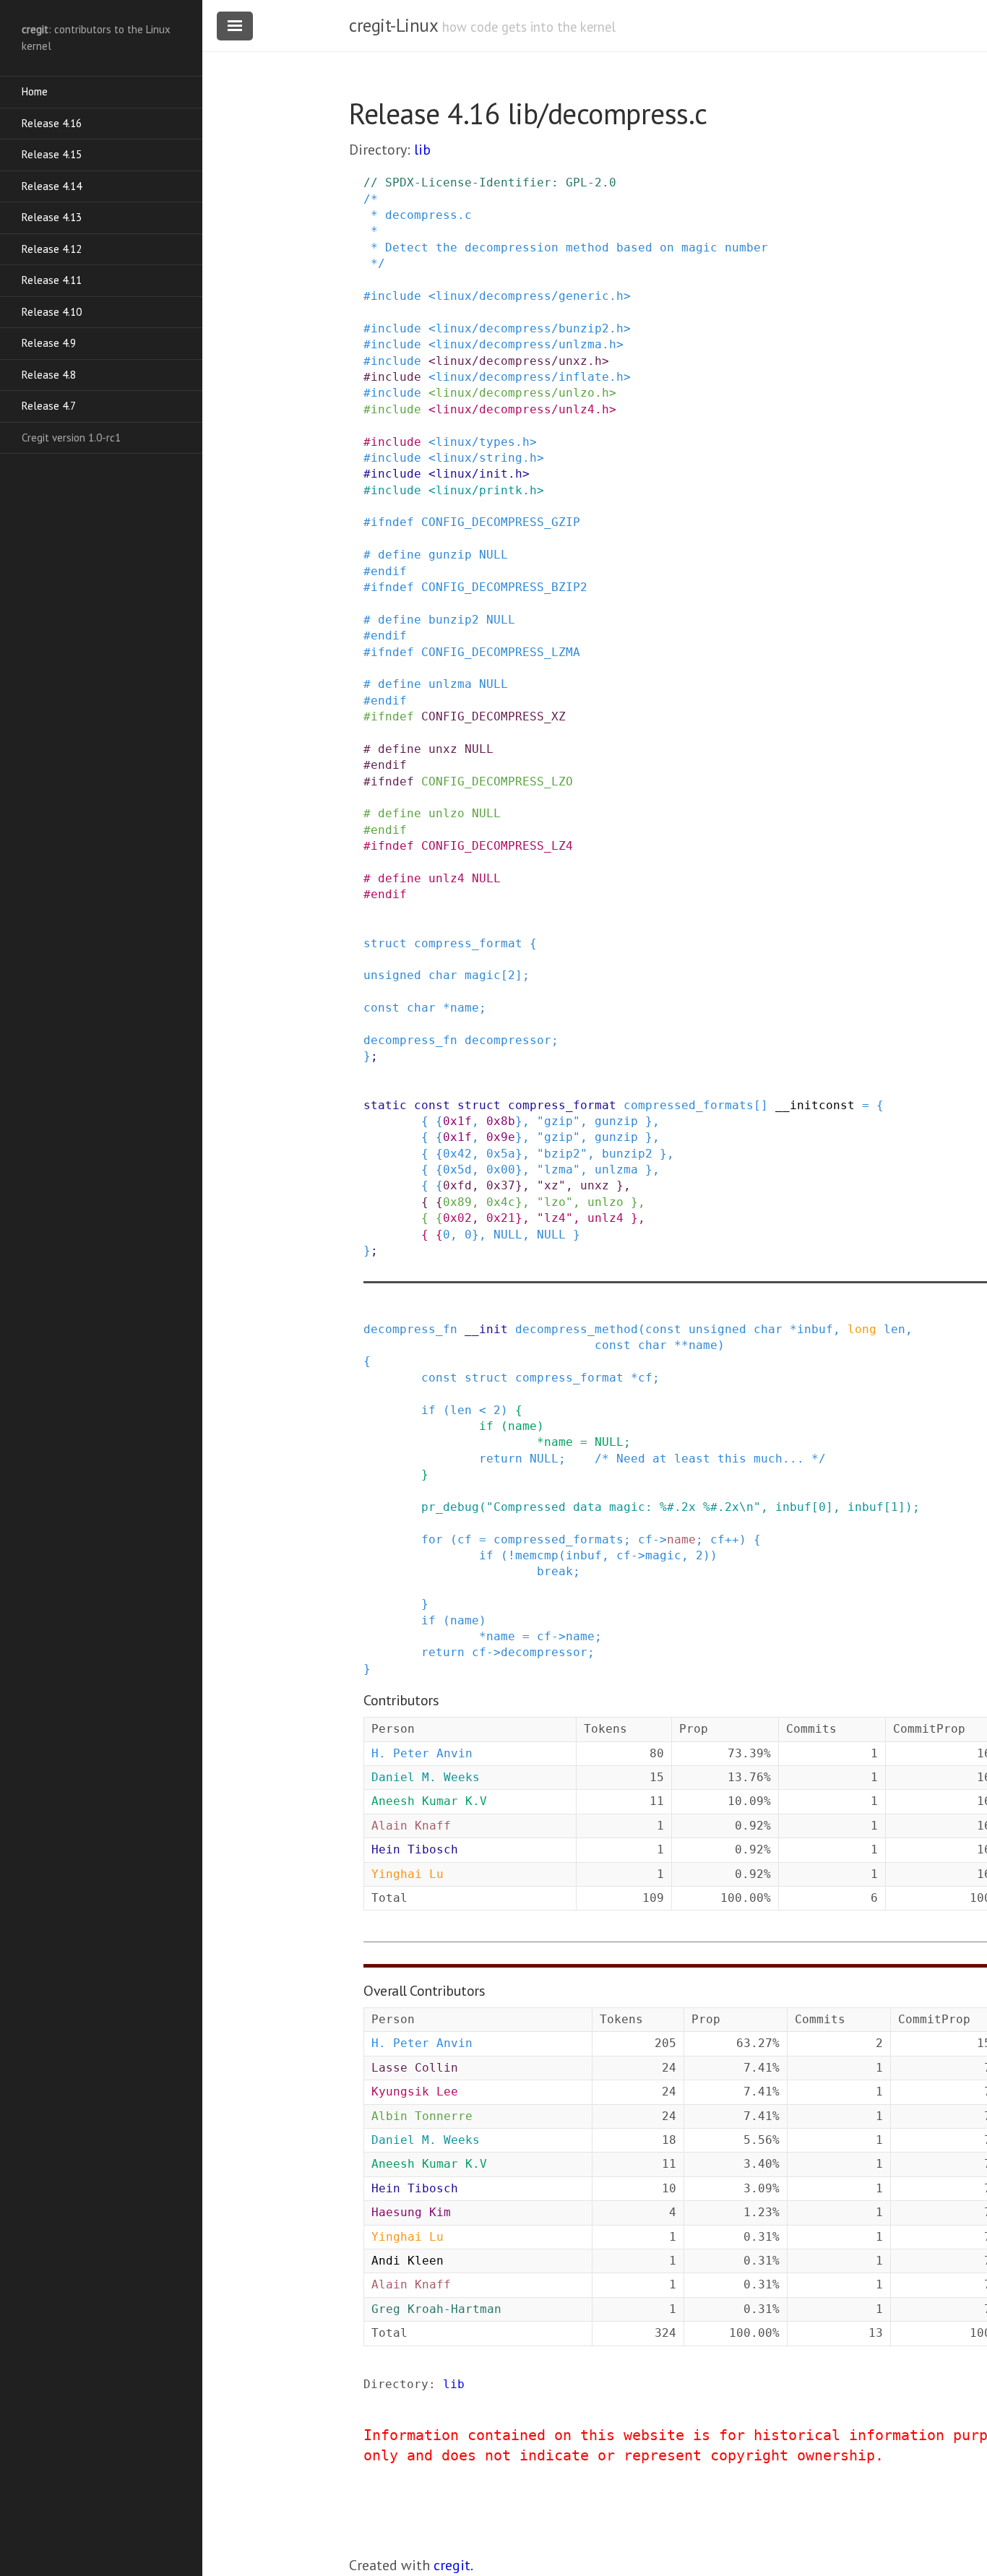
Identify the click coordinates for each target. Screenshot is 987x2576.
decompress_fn (410, 1040)
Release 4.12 (52, 249)
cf (645, 1378)
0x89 (457, 1202)
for (432, 1539)
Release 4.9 (49, 343)
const (382, 1008)
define (400, 555)
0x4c (501, 1202)
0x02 (457, 1218)
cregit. (453, 2565)
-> (660, 1539)
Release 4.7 (49, 406)
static (385, 1105)
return (501, 1459)
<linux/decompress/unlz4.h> (522, 409)
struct (385, 943)
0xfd (457, 1185)
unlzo (447, 813)
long (862, 1329)
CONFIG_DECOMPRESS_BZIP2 (504, 587)
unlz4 (447, 878)
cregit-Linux (393, 25)
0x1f (457, 1121)
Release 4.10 (52, 312)
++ (732, 1539)
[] (761, 1105)
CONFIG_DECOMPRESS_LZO (497, 781)
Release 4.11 (52, 280)
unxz (443, 749)
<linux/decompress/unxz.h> (519, 361)
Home (35, 91)
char (443, 975)
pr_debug (450, 1507)
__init (486, 1329)
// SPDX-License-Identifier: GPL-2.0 (490, 182)
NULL (493, 555)
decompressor (508, 1040)
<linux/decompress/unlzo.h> (522, 393)
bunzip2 (454, 620)
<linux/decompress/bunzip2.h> (530, 328)
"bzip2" (562, 1154)
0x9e (501, 1137)
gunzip (450, 555)
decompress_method (577, 1329)
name (465, 1008)
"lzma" (559, 1169)
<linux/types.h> (483, 442)
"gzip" (559, 1121)
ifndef (392, 522)
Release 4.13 (52, 217)
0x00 (501, 1169)
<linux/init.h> (479, 474)
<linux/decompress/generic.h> (530, 296)
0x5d (457, 1169)
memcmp (537, 1555)
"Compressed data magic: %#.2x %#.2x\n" (624, 1507)
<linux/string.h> (486, 458)
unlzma (450, 684)
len (895, 1329)
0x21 (501, 1218)
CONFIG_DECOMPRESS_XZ (493, 716)
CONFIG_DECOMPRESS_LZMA (501, 652)
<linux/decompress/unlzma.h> (526, 344)
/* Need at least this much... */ (710, 1459)
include (396, 296)
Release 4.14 (52, 186)
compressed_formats (689, 1105)
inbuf (815, 1329)
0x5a (501, 1154)
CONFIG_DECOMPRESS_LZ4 (497, 846)
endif (389, 571)
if (428, 1410)
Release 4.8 (49, 375)
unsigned (392, 975)
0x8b (501, 1121)
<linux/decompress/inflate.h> (530, 377)
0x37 (501, 1185)
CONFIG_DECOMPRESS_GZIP (501, 522)
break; (559, 1571)
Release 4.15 (52, 154)
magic (483, 975)
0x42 (457, 1154)
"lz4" (555, 1218)
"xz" (551, 1185)
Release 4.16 (52, 123)
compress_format (468, 943)
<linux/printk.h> (486, 490)
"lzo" (555, 1202)
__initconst (815, 1105)
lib (422, 150)
